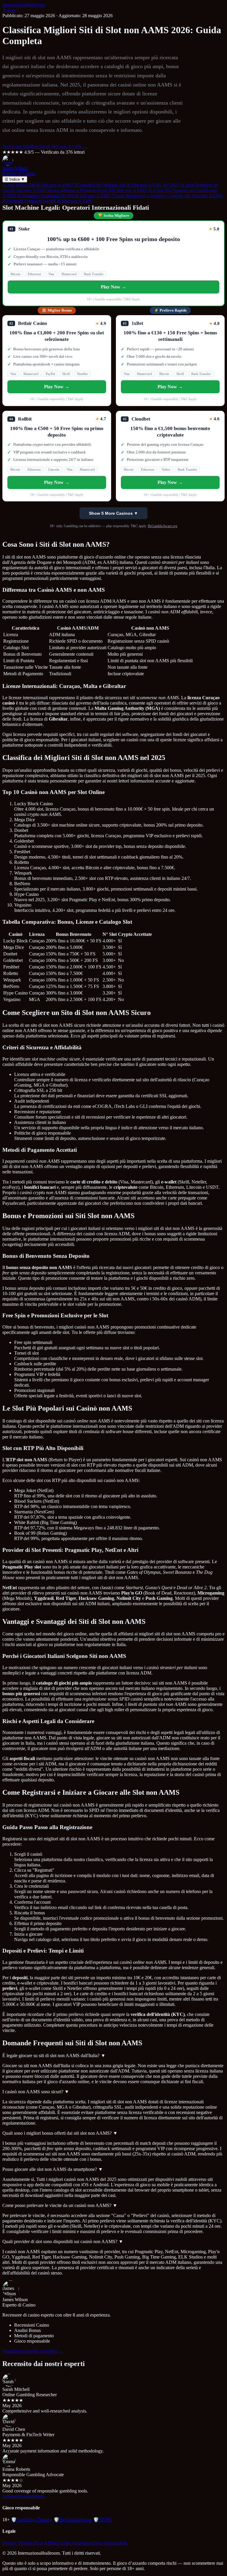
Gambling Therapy (32, 2520)
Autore (9, 10)
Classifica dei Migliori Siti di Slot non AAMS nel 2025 (127, 185)
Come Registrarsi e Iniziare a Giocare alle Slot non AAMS (167, 196)
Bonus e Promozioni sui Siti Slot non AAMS (104, 190)
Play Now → (113, 287)
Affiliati (51, 2543)
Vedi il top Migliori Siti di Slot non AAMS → (45, 146)
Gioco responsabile (110, 2543)
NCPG (103, 2520)
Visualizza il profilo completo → (33, 2351)
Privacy (9, 2543)
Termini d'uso (30, 2543)
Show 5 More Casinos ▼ (113, 513)
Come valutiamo (75, 2543)
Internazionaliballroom (23, 5)
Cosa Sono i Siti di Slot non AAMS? (38, 185)
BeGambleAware (73, 2520)
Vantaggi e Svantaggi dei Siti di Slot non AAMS (64, 196)
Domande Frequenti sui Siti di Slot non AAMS (47, 201)
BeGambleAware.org (163, 526)
